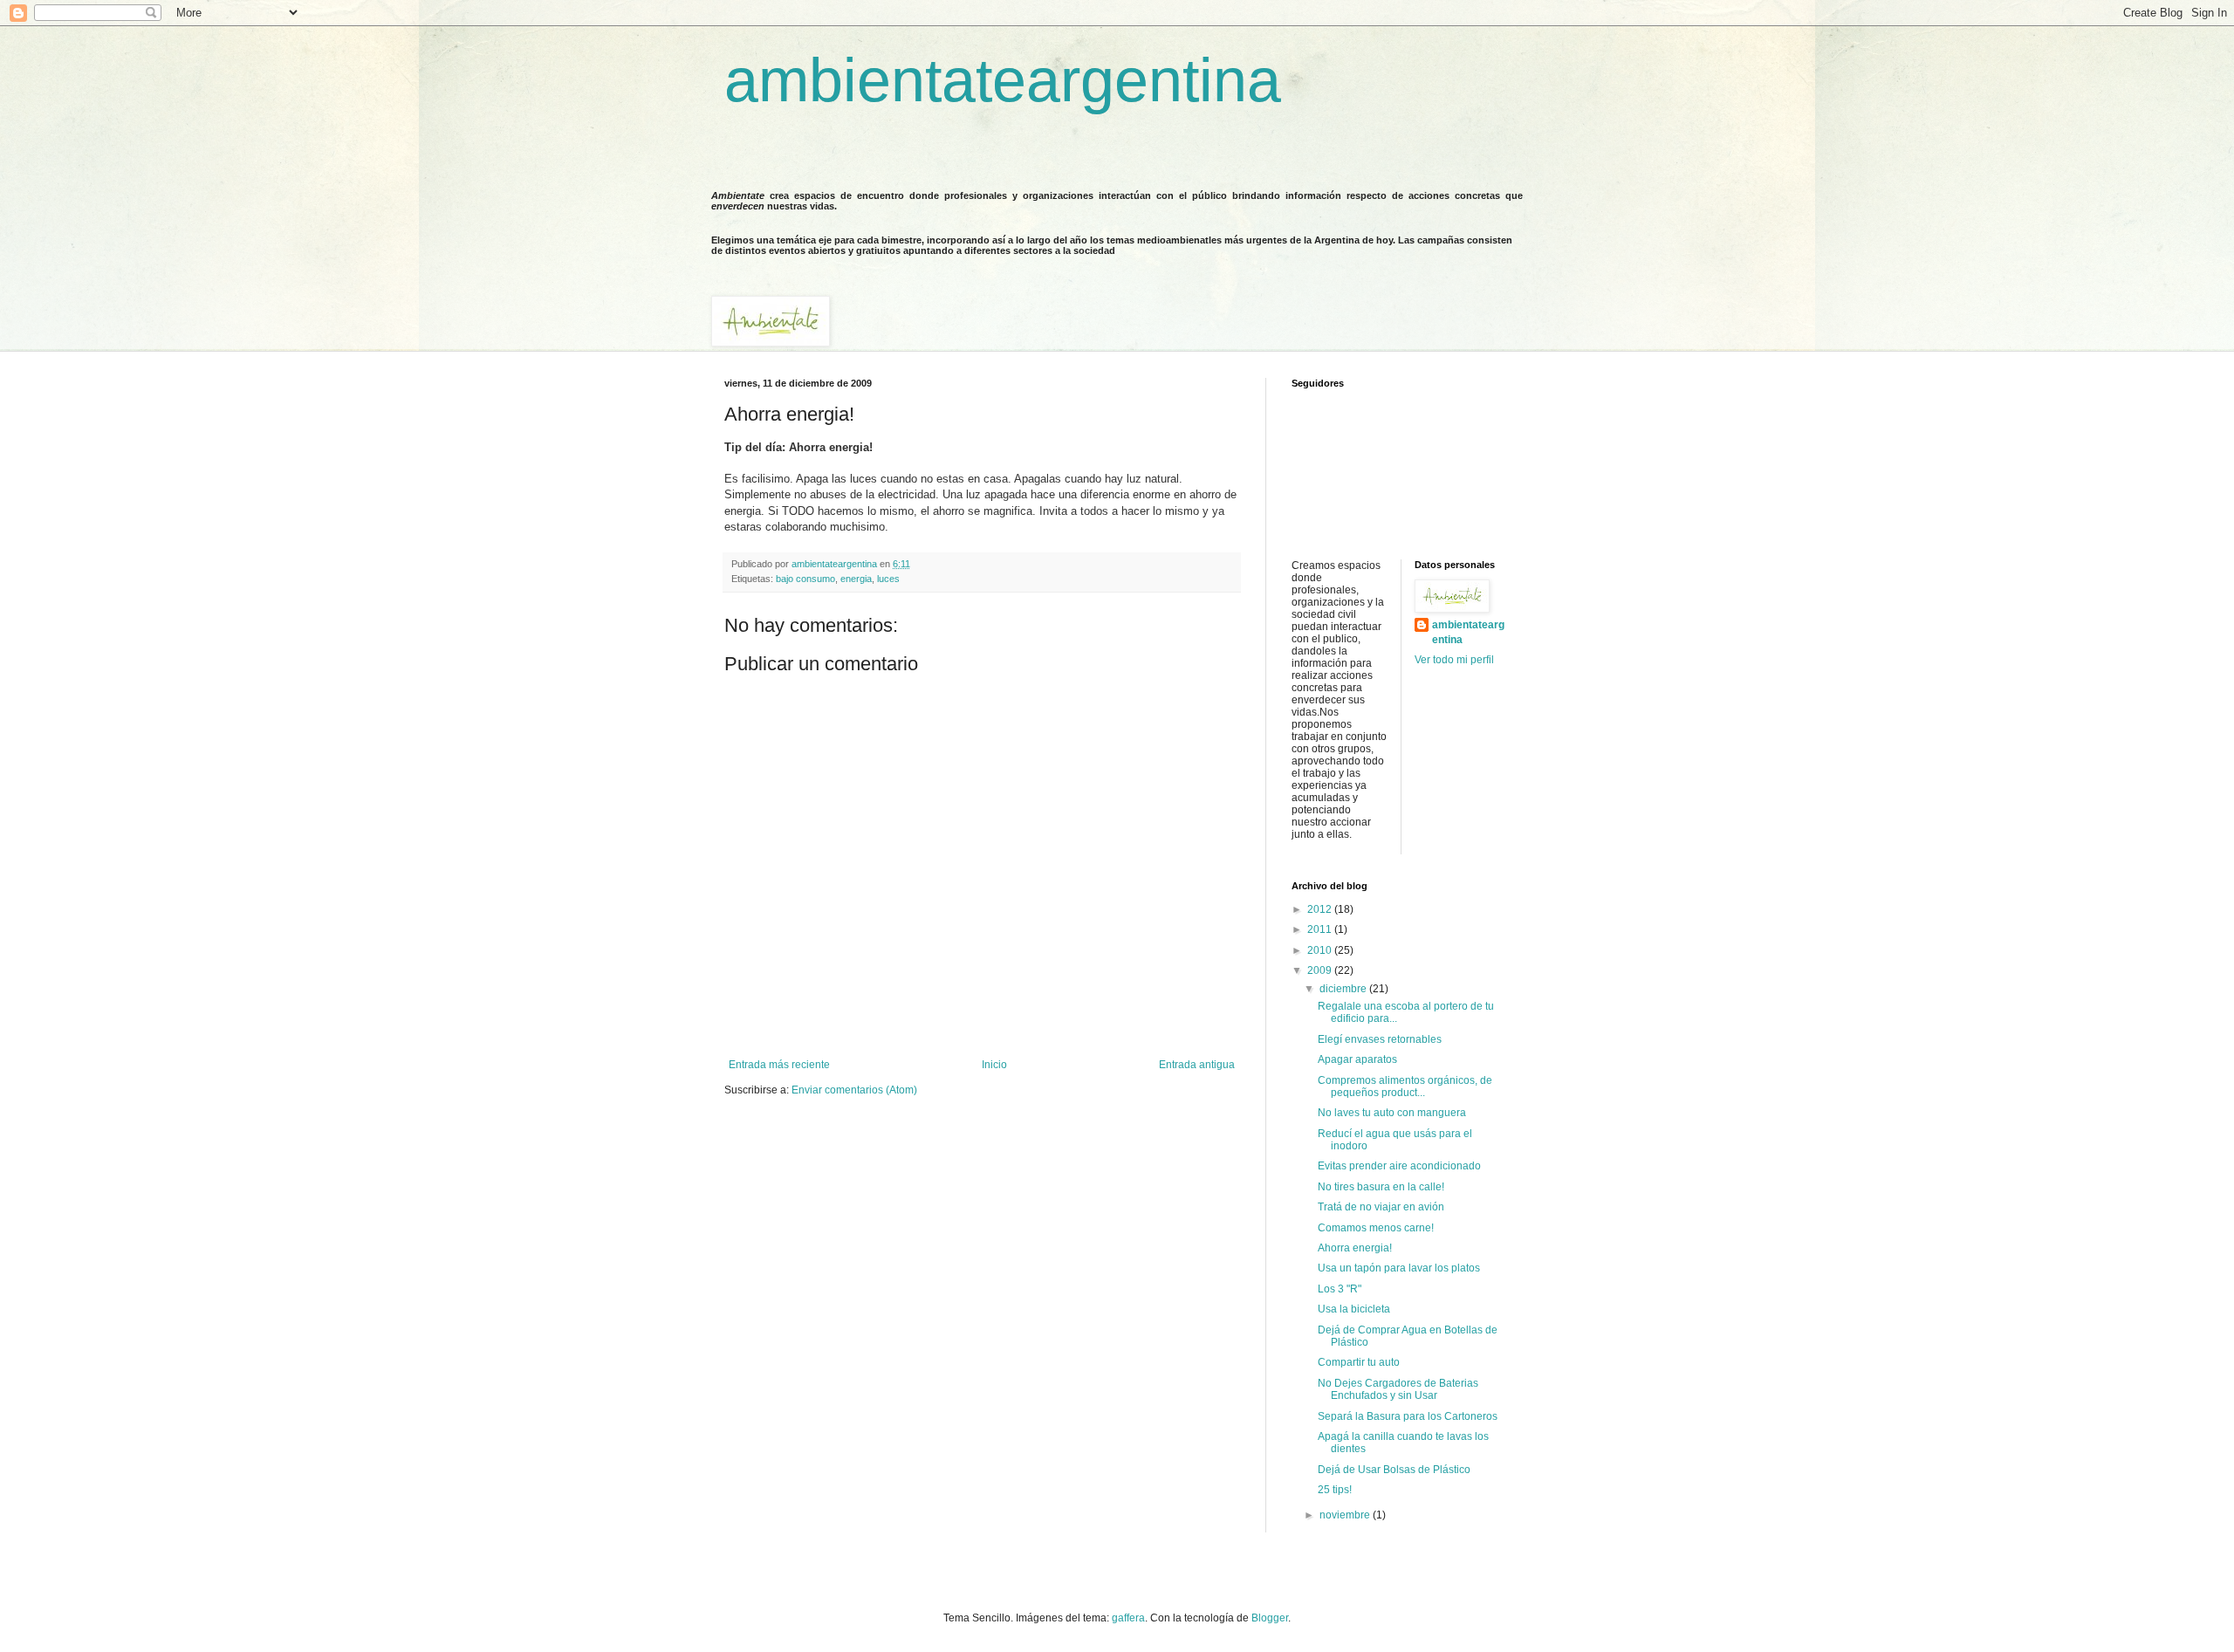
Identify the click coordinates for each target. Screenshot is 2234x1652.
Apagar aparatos (1357, 1059)
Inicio (994, 1065)
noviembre (1346, 1515)
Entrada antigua (1197, 1065)
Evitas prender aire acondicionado (1399, 1166)
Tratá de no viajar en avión (1381, 1207)
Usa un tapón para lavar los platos (1399, 1268)
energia (856, 579)
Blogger (1270, 1618)
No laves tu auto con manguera (1392, 1113)
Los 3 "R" (1340, 1289)
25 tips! (1335, 1490)
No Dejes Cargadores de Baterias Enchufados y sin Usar (1398, 1389)
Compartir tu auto (1359, 1362)
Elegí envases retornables (1380, 1039)
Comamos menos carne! (1376, 1228)
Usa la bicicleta (1354, 1309)
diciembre (1344, 989)
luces (888, 579)
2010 (1321, 950)
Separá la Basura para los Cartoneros (1408, 1416)
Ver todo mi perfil (1454, 660)
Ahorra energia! (1355, 1248)
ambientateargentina (1003, 80)
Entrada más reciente (779, 1065)
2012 (1321, 909)
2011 (1321, 929)
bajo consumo (805, 579)
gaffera (1128, 1618)
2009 (1321, 970)
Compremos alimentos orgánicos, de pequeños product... (1405, 1086)
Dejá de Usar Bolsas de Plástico (1394, 1470)
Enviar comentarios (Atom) (854, 1090)
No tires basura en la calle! (1381, 1187)
